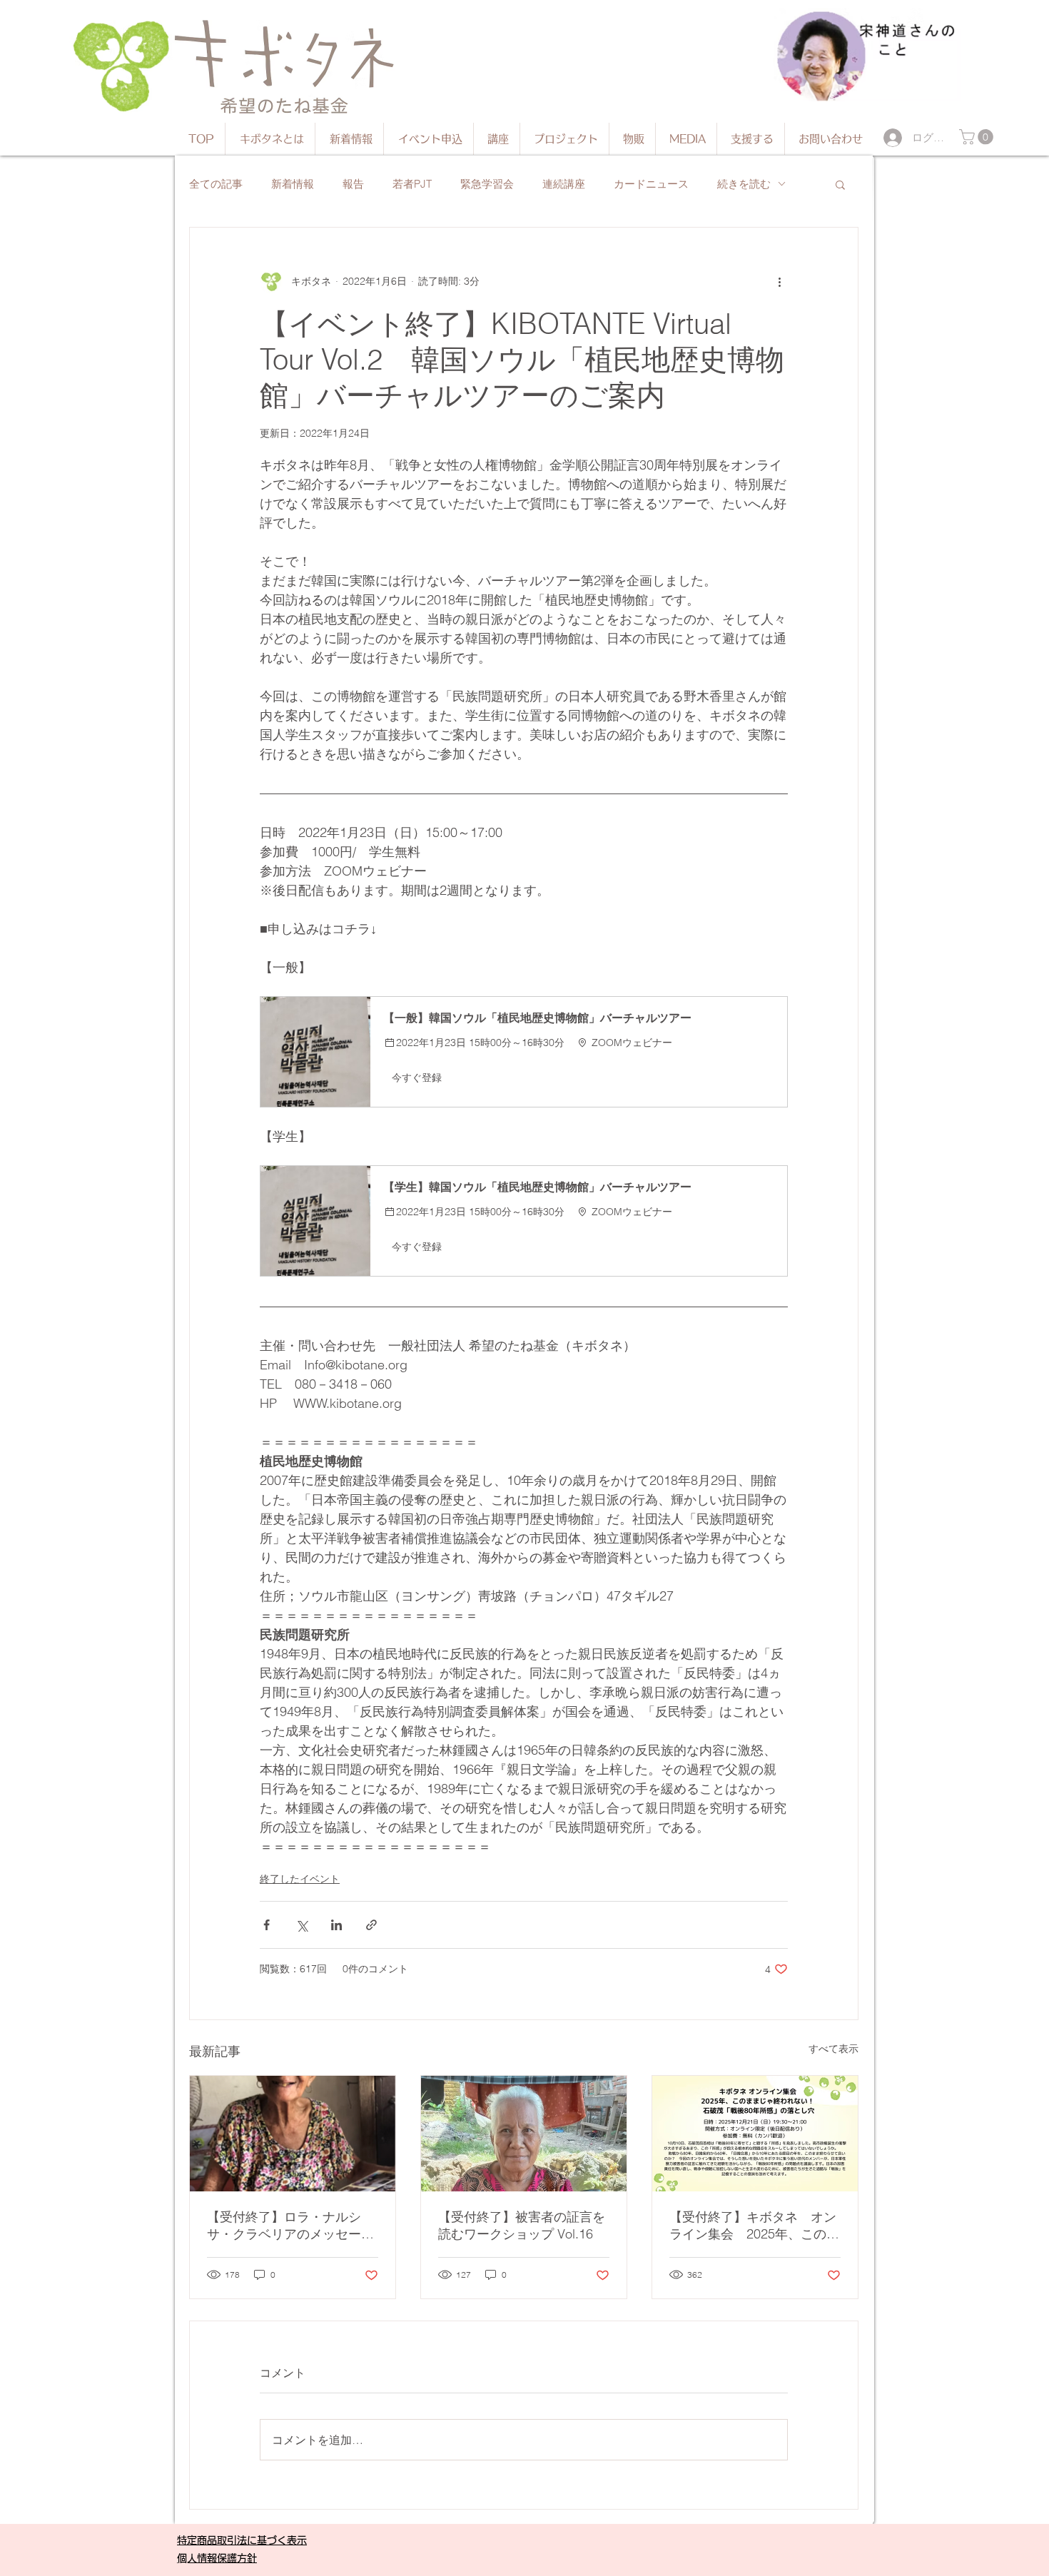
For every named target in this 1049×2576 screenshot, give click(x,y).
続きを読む (744, 184)
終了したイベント (300, 1879)
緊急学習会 (487, 184)
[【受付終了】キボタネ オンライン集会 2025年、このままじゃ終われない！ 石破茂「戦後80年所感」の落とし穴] (755, 2134)
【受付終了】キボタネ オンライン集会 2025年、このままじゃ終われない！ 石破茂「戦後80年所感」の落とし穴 (754, 2226)
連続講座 (564, 184)
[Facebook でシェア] (267, 1925)
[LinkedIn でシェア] (336, 1925)
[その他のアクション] (779, 282)
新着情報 (293, 184)
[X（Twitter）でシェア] (301, 1925)
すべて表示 (833, 2049)
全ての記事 (216, 184)
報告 (353, 184)
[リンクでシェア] (371, 1925)
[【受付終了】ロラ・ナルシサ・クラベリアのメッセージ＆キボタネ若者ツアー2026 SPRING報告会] (293, 2134)
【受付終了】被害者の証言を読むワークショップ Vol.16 (522, 2225)
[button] (978, 137)
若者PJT (412, 184)
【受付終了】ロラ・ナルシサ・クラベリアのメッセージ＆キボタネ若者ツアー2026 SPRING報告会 (290, 2226)
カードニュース (651, 184)
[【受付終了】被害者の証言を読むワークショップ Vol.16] (524, 2134)
